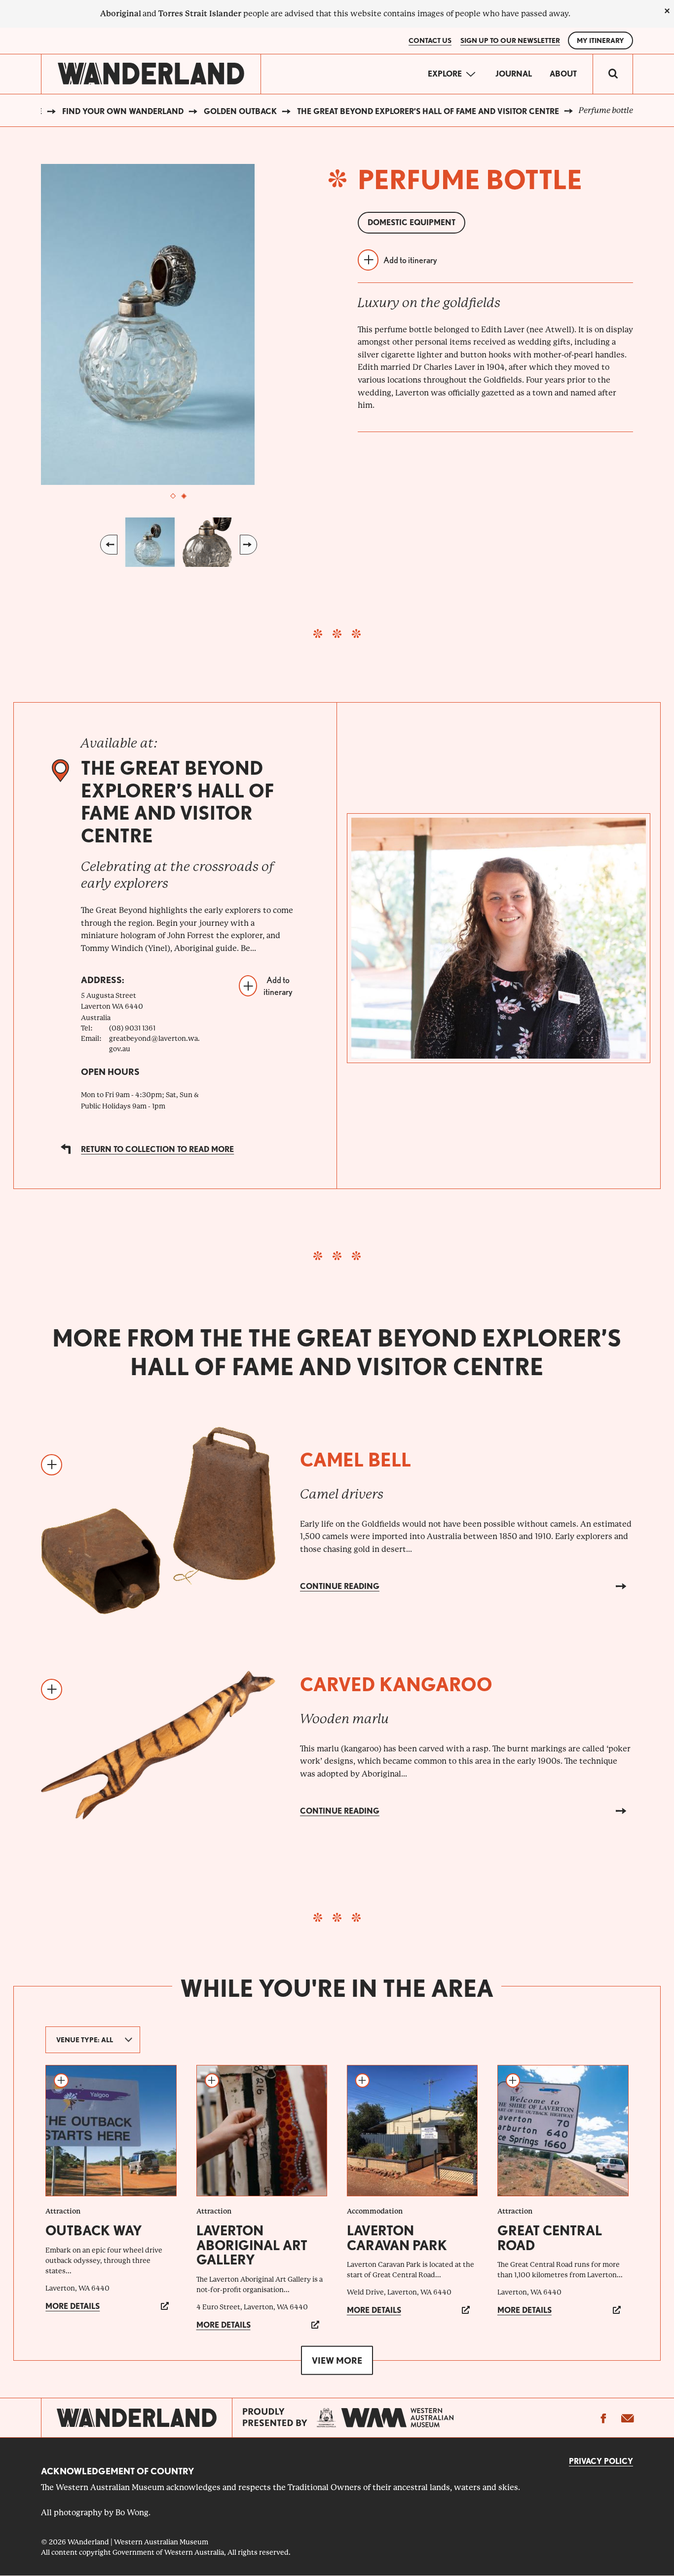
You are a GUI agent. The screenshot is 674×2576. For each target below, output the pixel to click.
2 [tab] (184, 496)
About (563, 74)
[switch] (613, 74)
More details (73, 2306)
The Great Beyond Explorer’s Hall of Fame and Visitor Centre (428, 111)
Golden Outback (240, 111)
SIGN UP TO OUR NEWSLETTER (510, 40)
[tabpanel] (179, 324)
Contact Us (430, 40)
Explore (445, 74)
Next (248, 545)
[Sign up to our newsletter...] (627, 2418)
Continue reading (340, 1586)
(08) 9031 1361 (132, 1028)
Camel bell (356, 1460)
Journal (514, 74)
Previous (109, 545)
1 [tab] (173, 496)
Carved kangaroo (396, 1684)
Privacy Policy (601, 2461)
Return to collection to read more (157, 1149)
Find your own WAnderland (123, 111)
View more (337, 2360)
